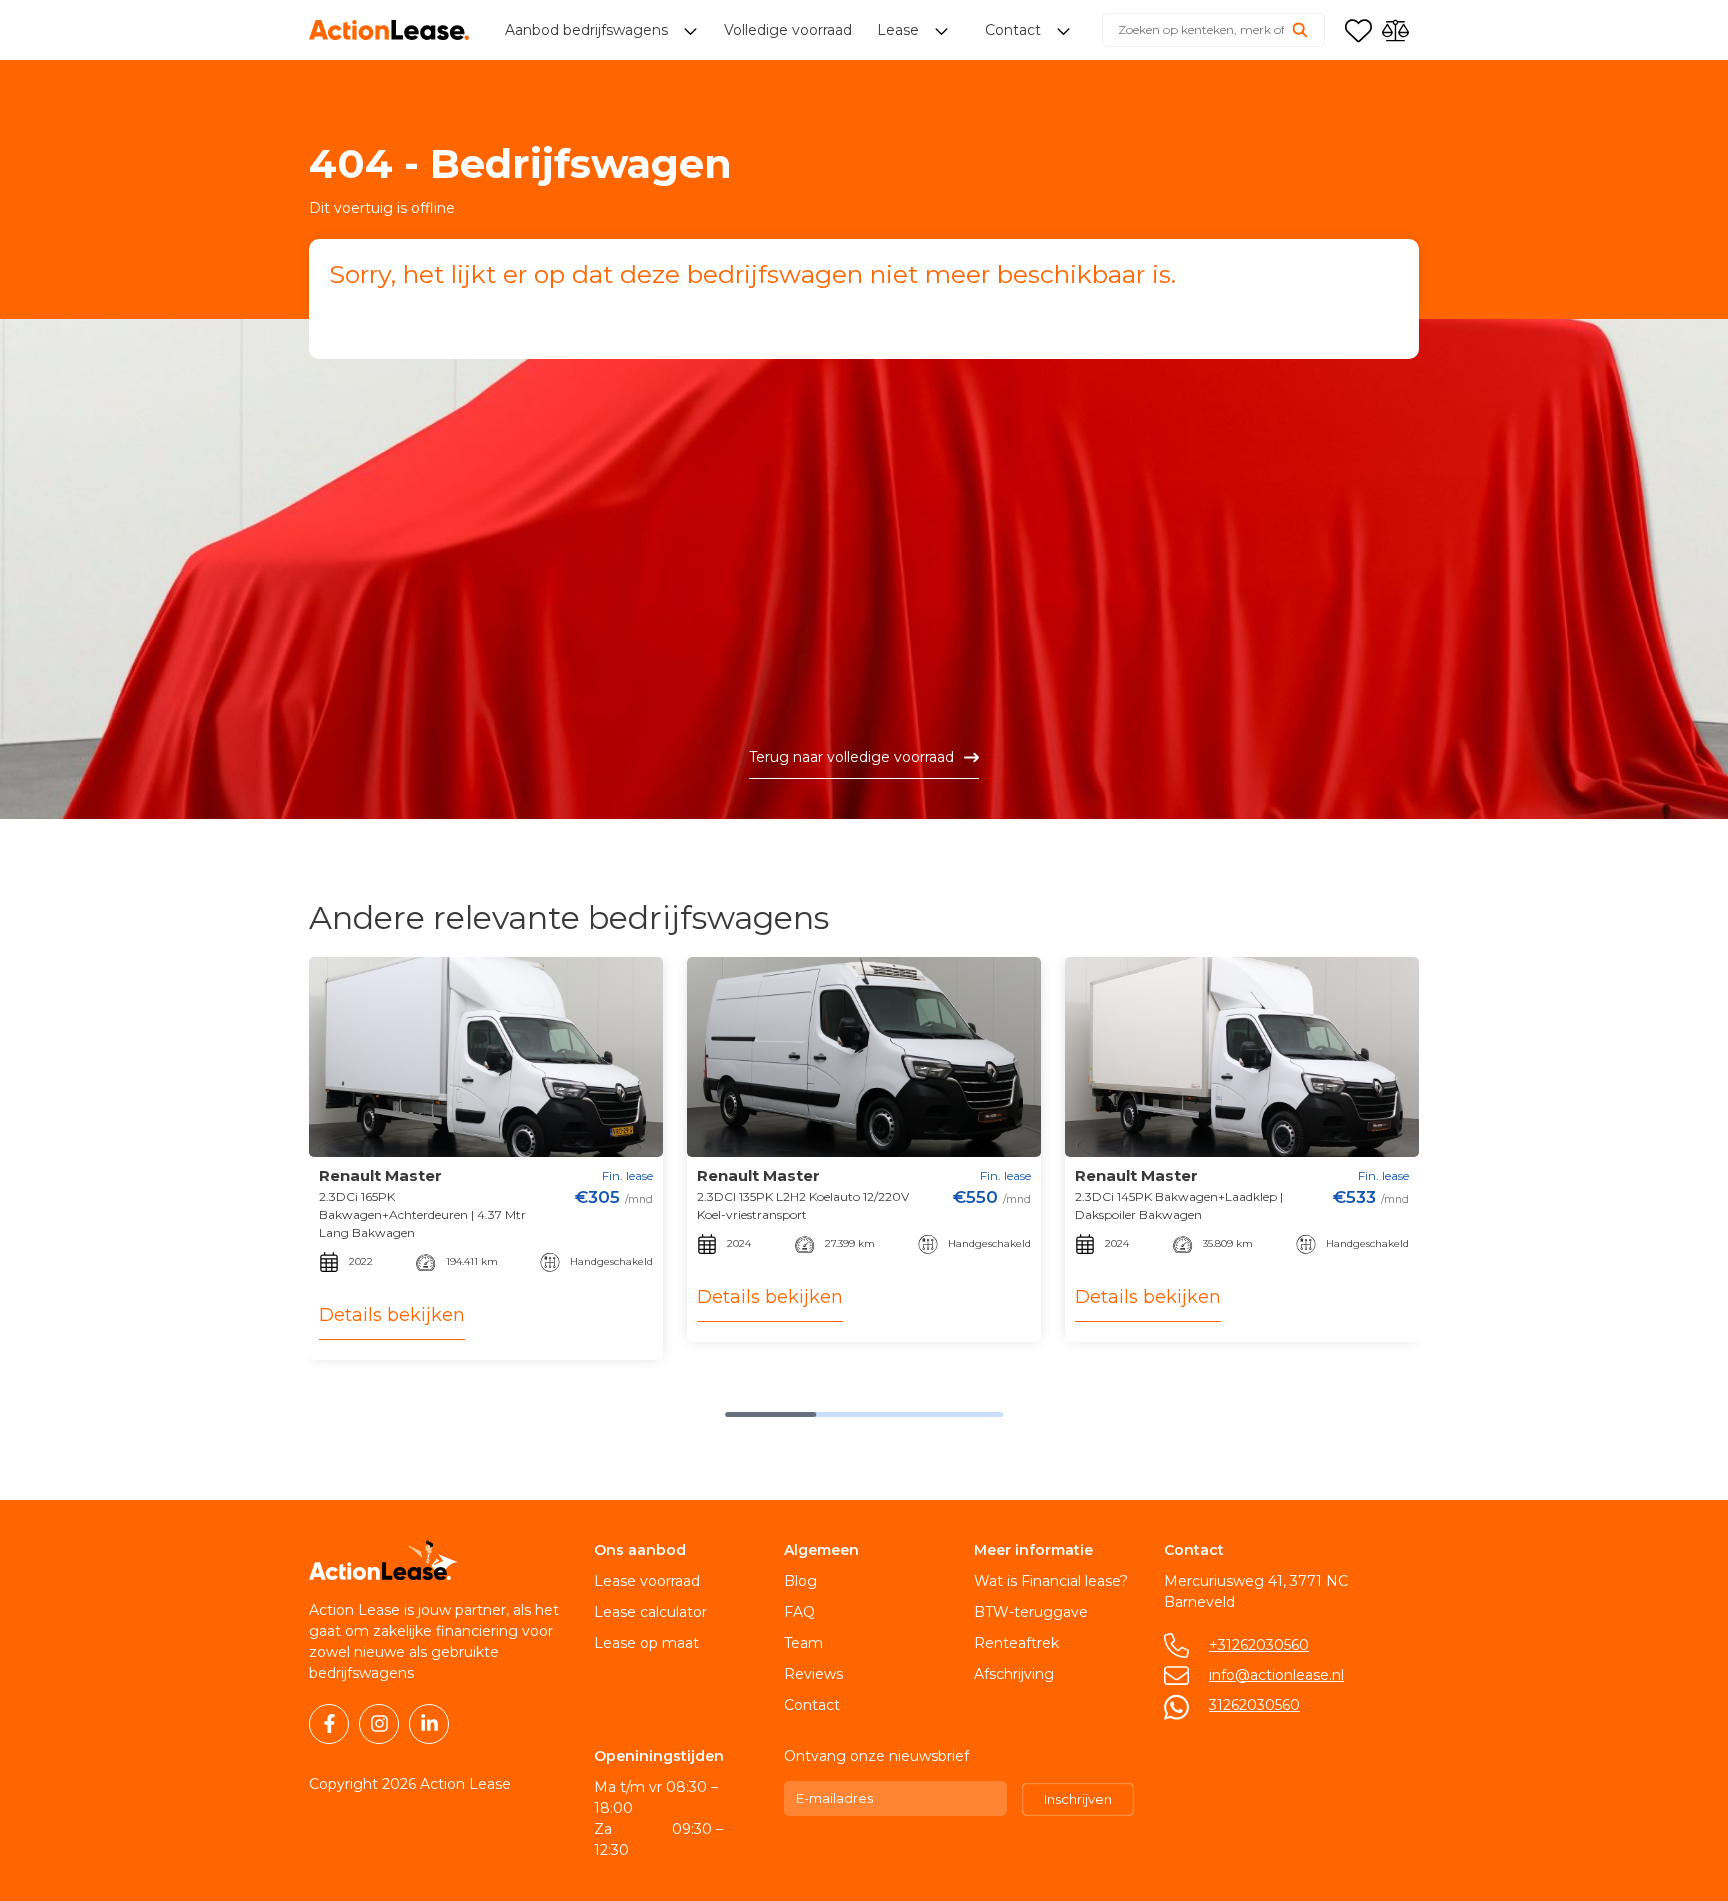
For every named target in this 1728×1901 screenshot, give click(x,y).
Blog (800, 1581)
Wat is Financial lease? (1051, 1581)
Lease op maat (646, 1643)
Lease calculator (650, 1612)
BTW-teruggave (1031, 1612)
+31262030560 (1259, 1645)
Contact (812, 1705)
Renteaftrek (1016, 1643)
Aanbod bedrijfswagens (588, 30)
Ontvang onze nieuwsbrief (876, 1756)
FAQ (799, 1612)
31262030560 (1254, 1705)
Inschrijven (1078, 1799)
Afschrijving (1014, 1674)
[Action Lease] (389, 30)
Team (803, 1643)
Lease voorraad (647, 1581)
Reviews (813, 1674)
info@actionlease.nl (1276, 1675)
